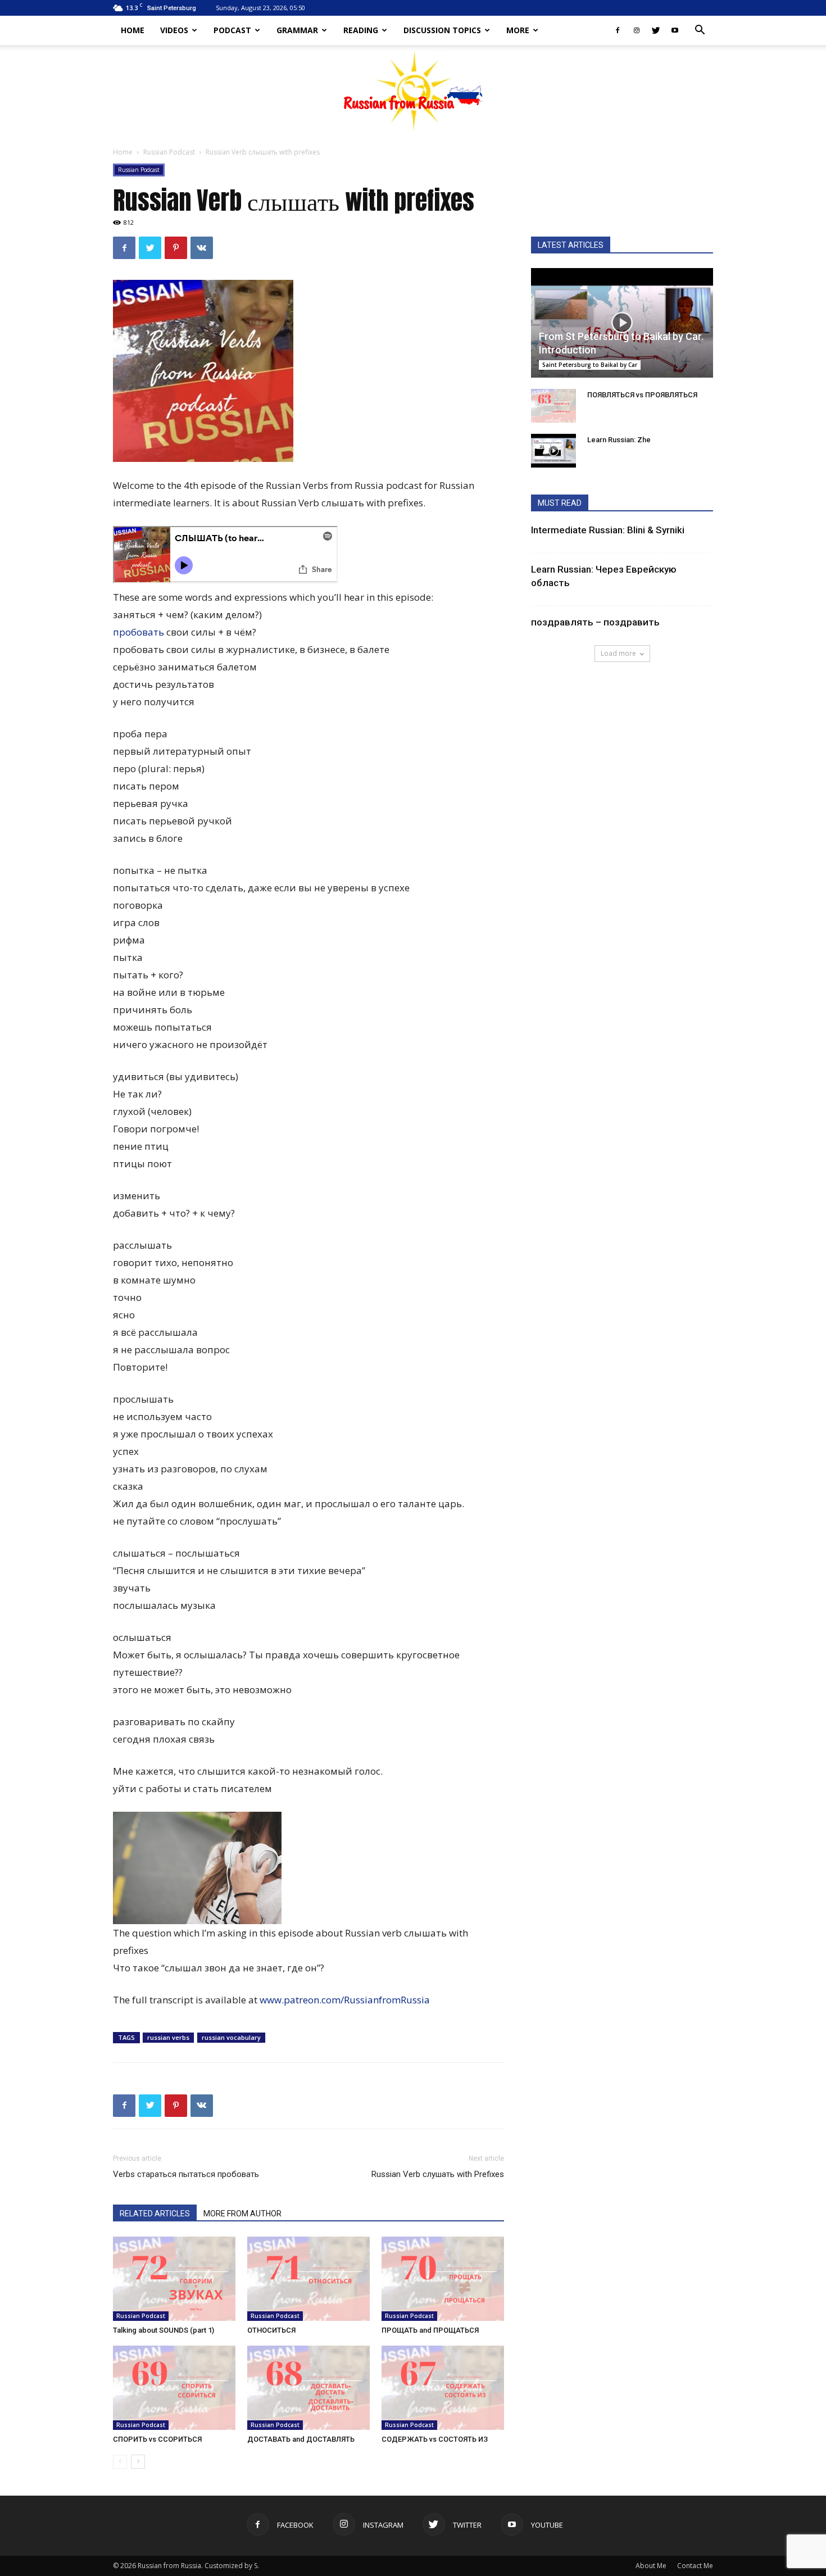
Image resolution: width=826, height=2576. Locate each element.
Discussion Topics (442, 30)
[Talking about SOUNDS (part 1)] (174, 2279)
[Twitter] (656, 30)
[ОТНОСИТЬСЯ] (308, 2279)
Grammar (297, 30)
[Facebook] (618, 30)
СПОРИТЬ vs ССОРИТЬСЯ (157, 2439)
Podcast (232, 30)
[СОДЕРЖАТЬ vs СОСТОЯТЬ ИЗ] (443, 2388)
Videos (174, 30)
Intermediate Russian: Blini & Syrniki (608, 530)
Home (133, 30)
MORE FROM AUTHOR (242, 2214)
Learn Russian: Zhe (619, 440)
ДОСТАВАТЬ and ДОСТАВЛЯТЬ (301, 2439)
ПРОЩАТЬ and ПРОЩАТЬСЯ (430, 2330)
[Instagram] (637, 30)
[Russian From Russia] (413, 90)
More (518, 30)
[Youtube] (675, 30)
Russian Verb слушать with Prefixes (438, 2174)
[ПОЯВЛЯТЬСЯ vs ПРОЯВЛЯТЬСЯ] (553, 406)
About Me (651, 2566)
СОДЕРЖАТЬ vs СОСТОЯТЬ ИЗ (435, 2439)
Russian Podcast (169, 152)
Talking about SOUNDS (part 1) (164, 2330)
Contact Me (695, 2566)
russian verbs (168, 2037)
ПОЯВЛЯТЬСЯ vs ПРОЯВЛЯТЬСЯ (642, 395)
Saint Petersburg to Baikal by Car (590, 365)
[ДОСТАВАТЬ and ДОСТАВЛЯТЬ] (308, 2388)
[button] (700, 31)
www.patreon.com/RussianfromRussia (345, 2000)
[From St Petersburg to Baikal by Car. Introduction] (622, 323)
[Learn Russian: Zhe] (553, 451)
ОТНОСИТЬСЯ (271, 2330)
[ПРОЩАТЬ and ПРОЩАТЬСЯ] (443, 2279)
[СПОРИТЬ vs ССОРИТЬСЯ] (174, 2388)
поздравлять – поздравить (595, 622)
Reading (361, 30)
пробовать (139, 632)
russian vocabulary (231, 2037)
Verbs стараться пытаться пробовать (186, 2174)
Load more (618, 653)
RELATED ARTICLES (155, 2214)
